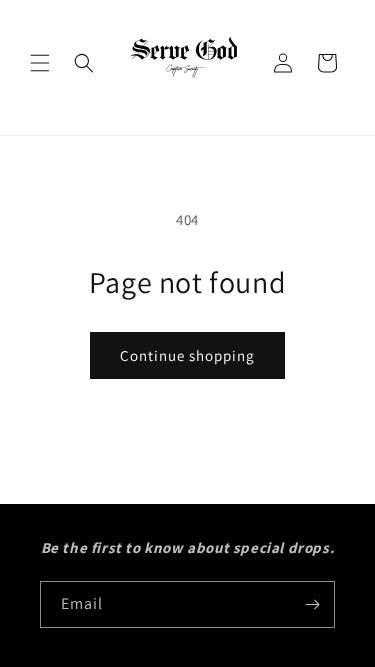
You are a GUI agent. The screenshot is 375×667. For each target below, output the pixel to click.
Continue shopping (187, 355)
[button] (40, 63)
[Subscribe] (312, 604)
